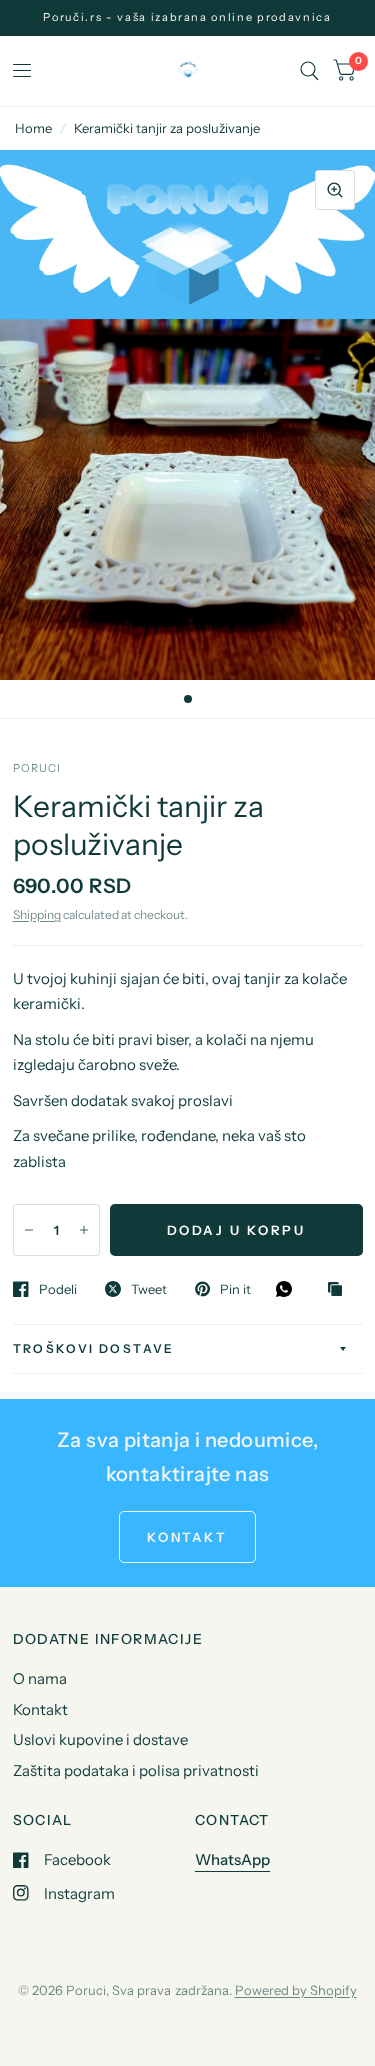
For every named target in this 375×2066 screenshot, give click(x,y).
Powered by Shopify (296, 1990)
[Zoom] (335, 190)
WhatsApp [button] (232, 1859)
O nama (40, 1678)
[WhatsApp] (289, 1289)
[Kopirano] (340, 1290)
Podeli (58, 1289)
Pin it (235, 1289)
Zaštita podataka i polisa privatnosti (136, 1770)
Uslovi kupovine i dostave (100, 1739)
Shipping (37, 914)
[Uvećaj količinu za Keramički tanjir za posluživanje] (84, 1230)
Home (33, 128)
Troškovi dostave (94, 1348)
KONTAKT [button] (187, 1537)
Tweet (149, 1289)
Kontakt (40, 1709)
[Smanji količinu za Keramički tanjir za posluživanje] (29, 1230)
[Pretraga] (309, 71)
